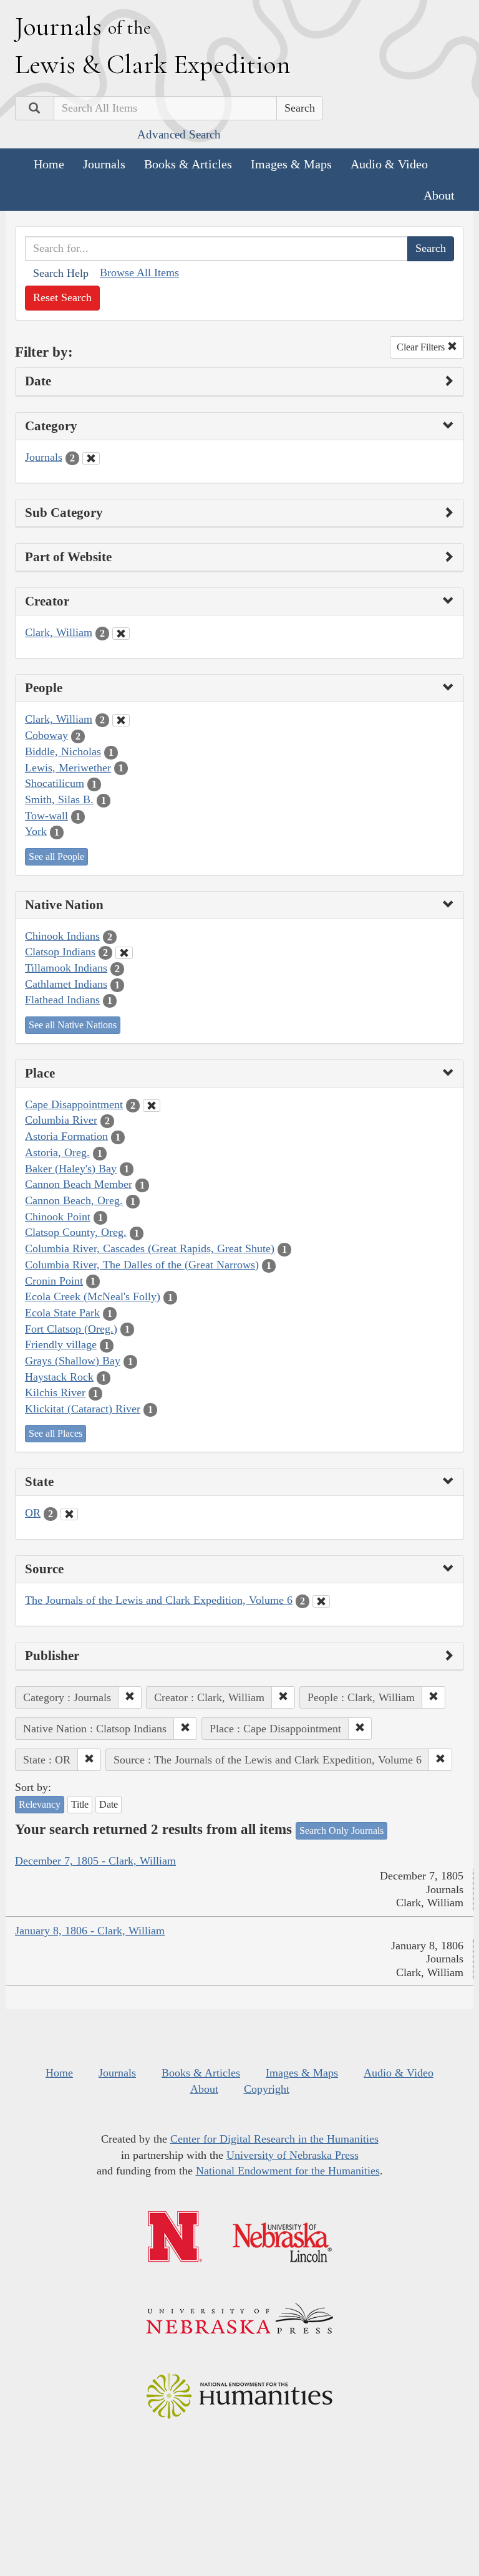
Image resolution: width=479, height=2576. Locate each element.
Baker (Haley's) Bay (71, 1169)
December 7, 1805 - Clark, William (95, 1861)
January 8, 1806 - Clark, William (90, 1931)
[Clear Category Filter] (91, 458)
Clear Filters (422, 347)
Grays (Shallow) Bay (73, 1361)
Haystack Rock (59, 1377)
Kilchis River (55, 1392)
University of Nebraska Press (293, 2155)
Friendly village (61, 1344)
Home (49, 164)
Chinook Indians (62, 936)
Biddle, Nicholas (63, 751)
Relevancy (40, 1804)
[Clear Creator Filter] (121, 634)
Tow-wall (46, 816)
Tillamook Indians (66, 968)
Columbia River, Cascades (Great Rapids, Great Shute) (150, 1248)
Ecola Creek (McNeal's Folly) (93, 1296)
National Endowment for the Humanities (288, 2171)
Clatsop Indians (60, 952)
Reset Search (62, 297)
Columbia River (61, 1120)
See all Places (56, 1433)
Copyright (267, 2089)
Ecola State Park (62, 1313)
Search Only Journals (341, 1831)
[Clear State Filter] (69, 1514)
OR (33, 1513)
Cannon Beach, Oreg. (74, 1200)
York (36, 831)
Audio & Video (389, 164)
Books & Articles (188, 164)
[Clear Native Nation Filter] (124, 953)
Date (109, 1804)
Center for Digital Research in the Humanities (274, 2139)
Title (80, 1804)
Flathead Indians (62, 1000)
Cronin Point (54, 1281)
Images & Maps (291, 164)
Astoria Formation (66, 1136)
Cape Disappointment (74, 1104)
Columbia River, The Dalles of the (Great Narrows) (142, 1265)
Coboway (46, 735)
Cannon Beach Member (79, 1184)
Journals (104, 164)
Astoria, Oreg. (57, 1152)
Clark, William (59, 632)
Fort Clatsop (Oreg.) (71, 1329)
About (439, 195)
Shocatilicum (55, 783)
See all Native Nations (73, 1025)
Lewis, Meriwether (68, 768)
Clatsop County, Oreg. (76, 1232)
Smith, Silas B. (59, 799)
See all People (56, 856)
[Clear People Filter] (121, 720)
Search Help (61, 273)
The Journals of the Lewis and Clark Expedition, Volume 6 (159, 1600)
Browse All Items (139, 273)
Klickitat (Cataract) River (83, 1409)
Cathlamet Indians (66, 984)
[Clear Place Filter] (152, 1106)
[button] (130, 1697)
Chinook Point (58, 1217)
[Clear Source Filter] (321, 1601)
